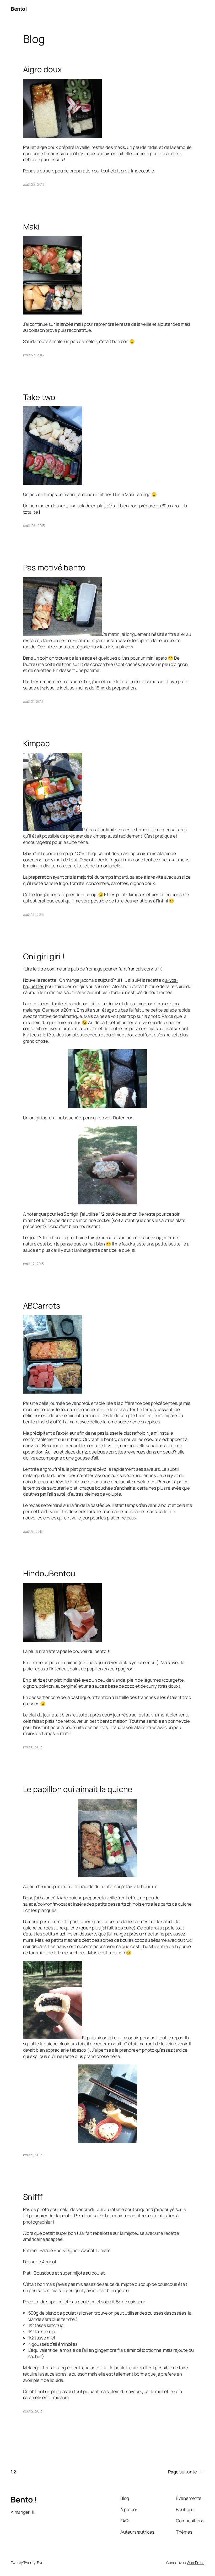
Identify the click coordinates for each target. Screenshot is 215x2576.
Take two (39, 397)
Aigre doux (42, 69)
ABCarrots (42, 1306)
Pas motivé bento (54, 568)
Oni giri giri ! (44, 956)
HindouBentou (49, 1573)
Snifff (33, 2197)
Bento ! (19, 9)
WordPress (195, 2563)
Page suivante (186, 2472)
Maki (31, 227)
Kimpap (36, 743)
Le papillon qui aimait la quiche (78, 1789)
